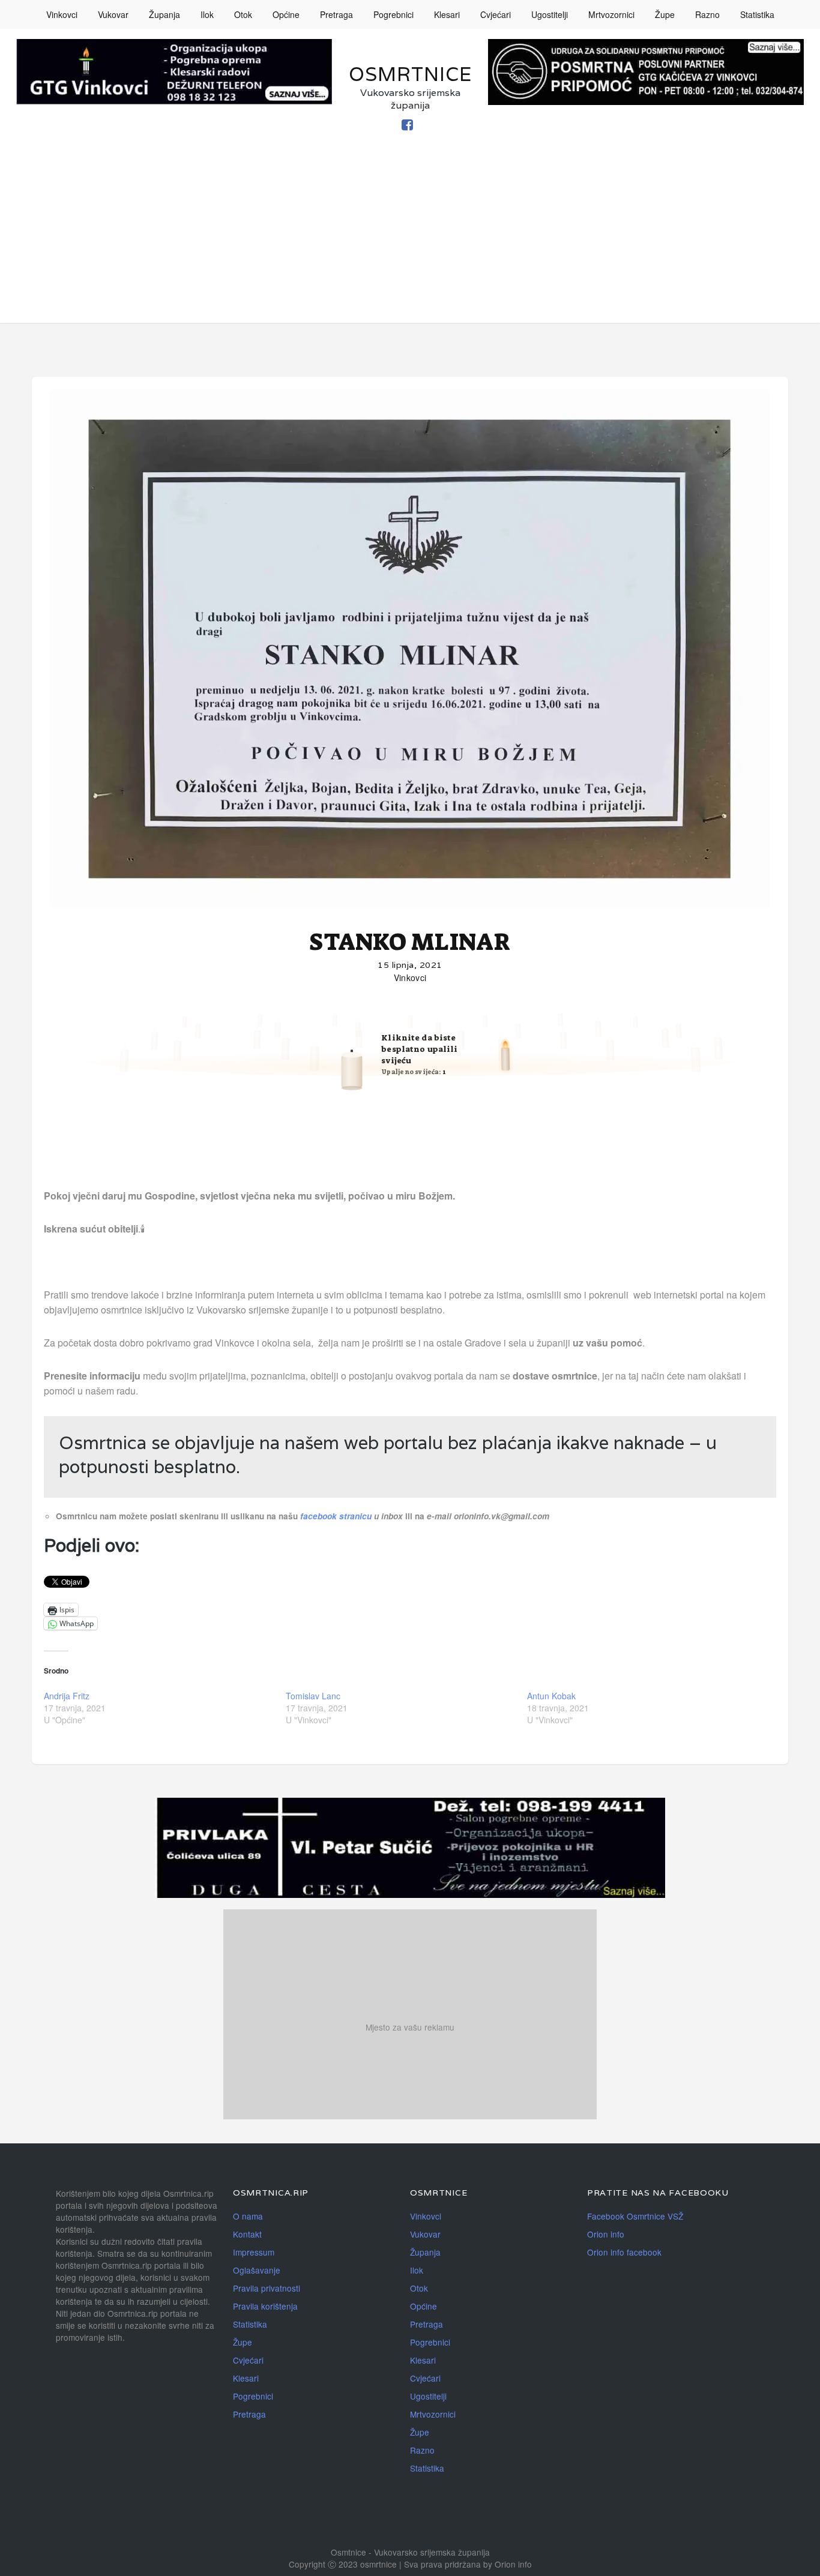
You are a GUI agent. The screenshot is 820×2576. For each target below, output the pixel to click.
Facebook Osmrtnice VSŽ (635, 2216)
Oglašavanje (257, 2270)
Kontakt (247, 2234)
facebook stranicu (337, 1516)
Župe (665, 14)
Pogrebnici (393, 14)
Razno (707, 14)
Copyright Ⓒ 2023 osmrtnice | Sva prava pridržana (386, 2564)
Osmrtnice (410, 74)
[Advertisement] (410, 239)
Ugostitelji (550, 14)
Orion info (606, 2234)
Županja (164, 14)
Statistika (757, 14)
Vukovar (113, 14)
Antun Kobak (551, 1696)
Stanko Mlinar (410, 942)
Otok (243, 14)
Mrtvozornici (611, 14)
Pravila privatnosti (267, 2288)
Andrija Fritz (67, 1696)
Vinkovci (62, 14)
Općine (286, 14)
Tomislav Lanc (313, 1696)
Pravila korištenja (265, 2306)
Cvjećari (496, 14)
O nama (248, 2216)
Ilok (207, 14)
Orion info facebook (624, 2252)
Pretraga (336, 14)
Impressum (254, 2252)
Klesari (447, 14)
